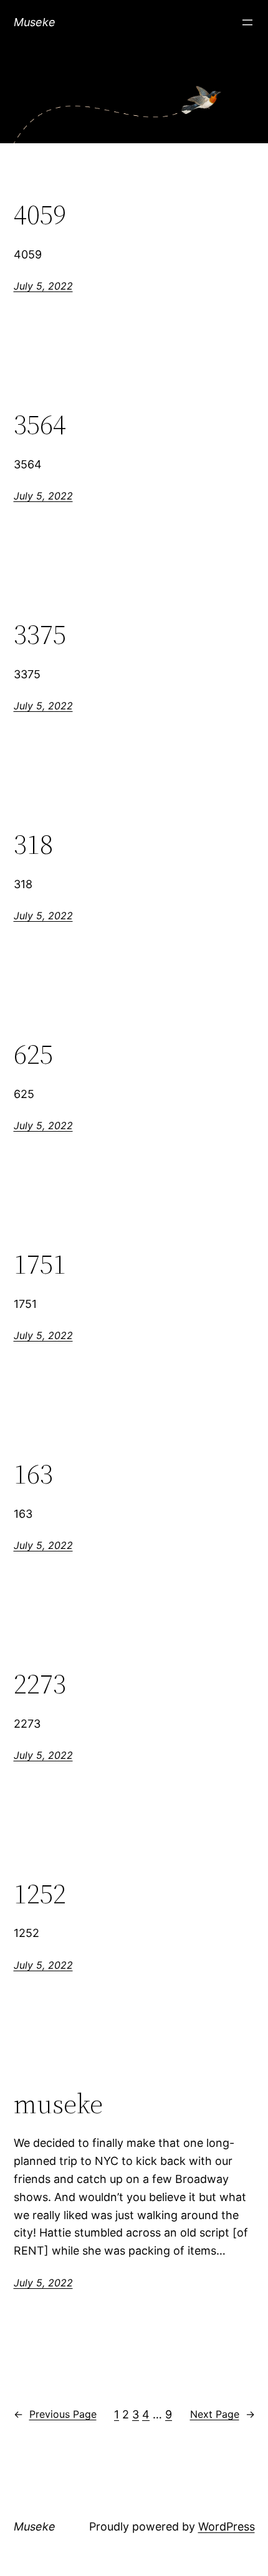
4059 (40, 215)
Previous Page (55, 2414)
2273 (40, 1684)
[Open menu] (247, 22)
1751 (40, 1265)
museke (58, 2104)
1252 (40, 1894)
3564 (40, 425)
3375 (40, 635)
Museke (35, 22)
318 (33, 845)
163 (33, 1475)
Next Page (223, 2414)
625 (33, 1055)
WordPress (227, 2526)
